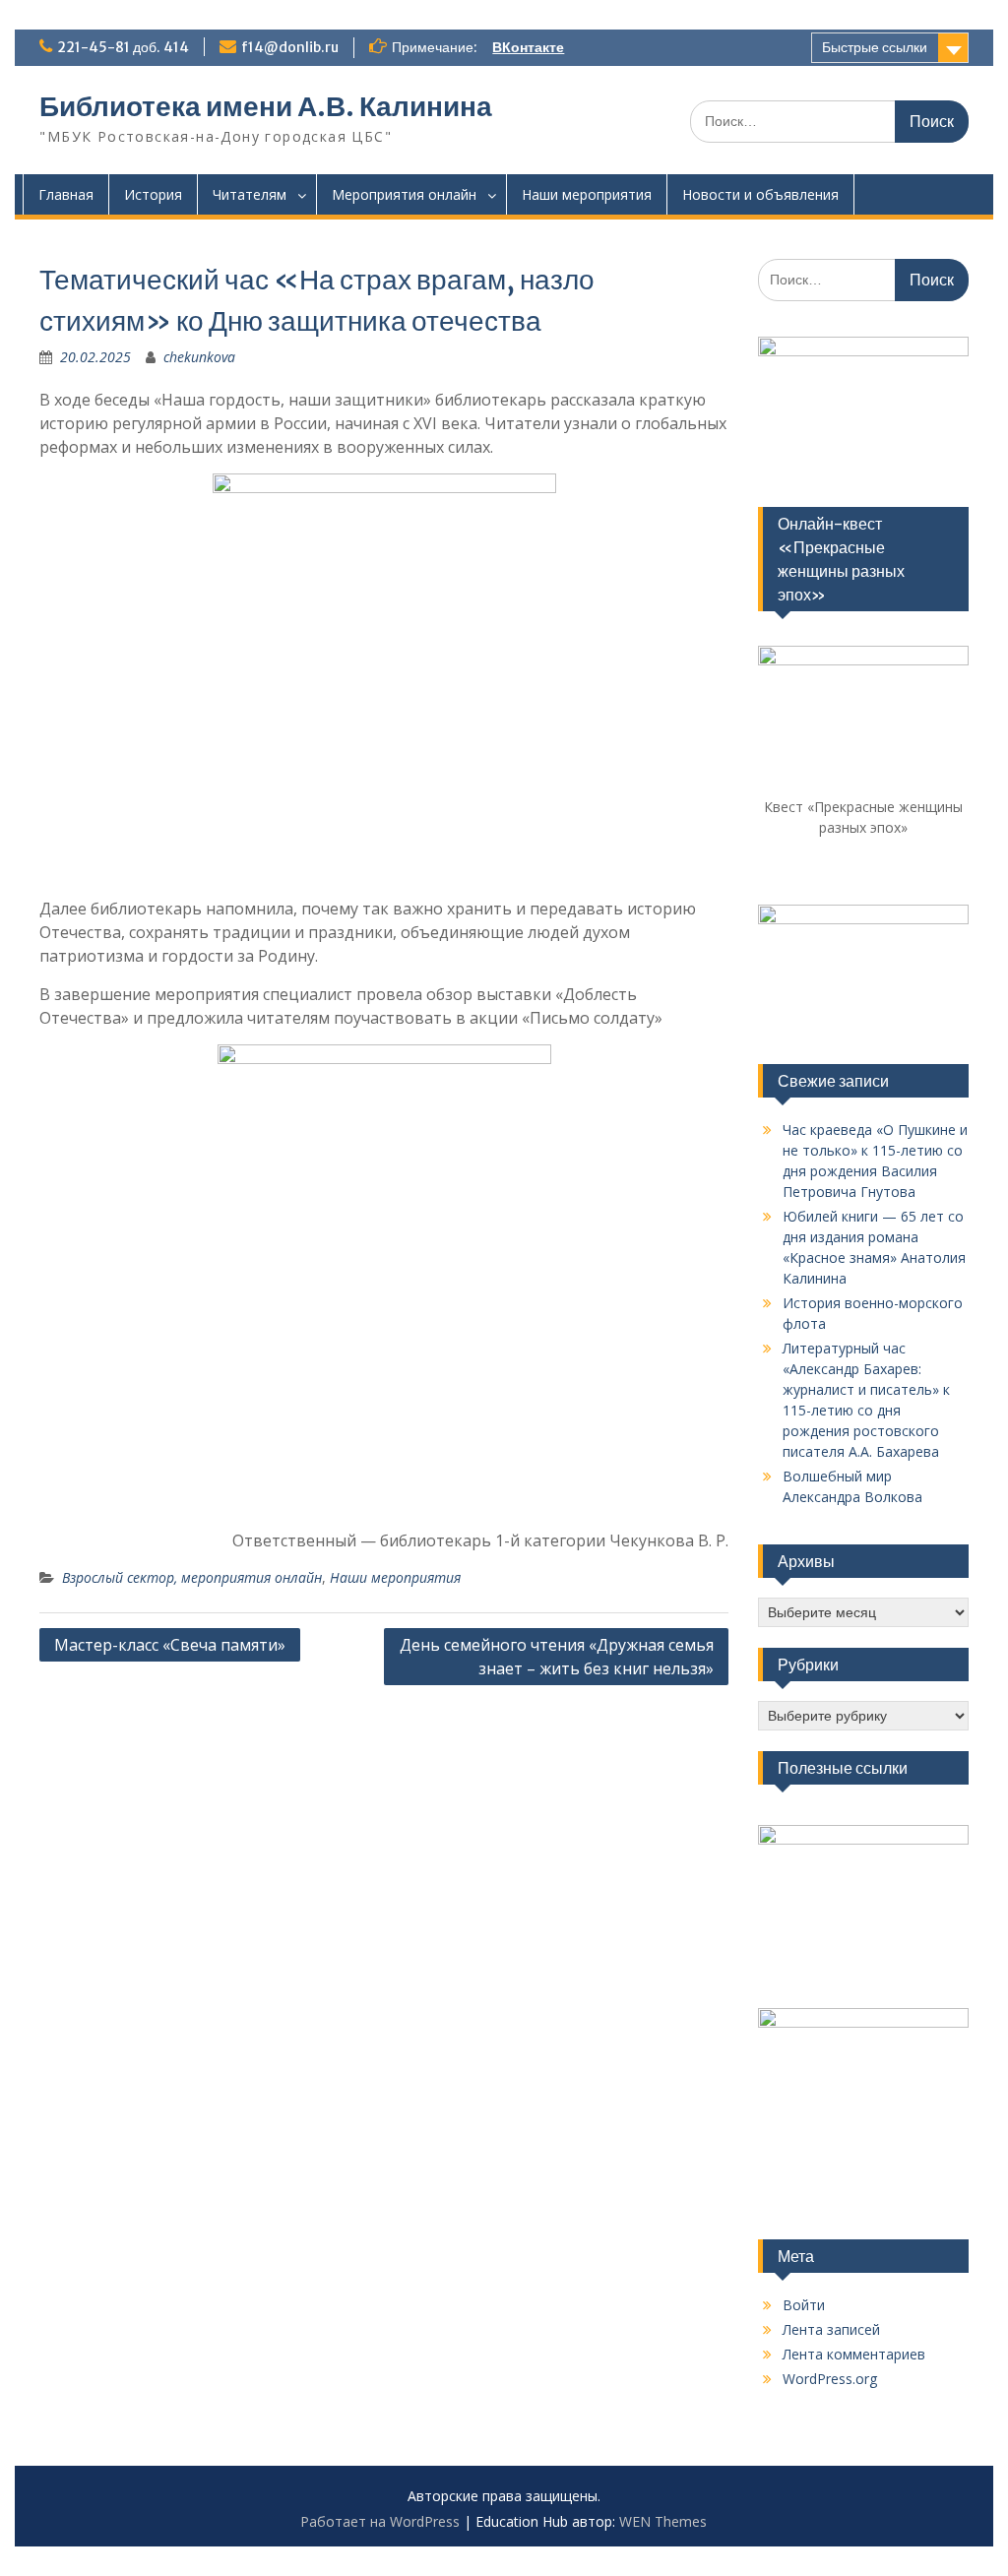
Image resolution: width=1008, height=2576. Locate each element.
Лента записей (831, 2329)
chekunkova (199, 357)
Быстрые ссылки (875, 47)
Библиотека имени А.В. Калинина (266, 106)
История (153, 194)
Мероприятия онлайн (404, 194)
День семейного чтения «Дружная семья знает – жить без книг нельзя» (557, 1657)
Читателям (250, 194)
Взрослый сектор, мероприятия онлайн (192, 1577)
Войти (804, 2305)
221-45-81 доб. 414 (123, 47)
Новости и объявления (760, 194)
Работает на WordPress (380, 2521)
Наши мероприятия (587, 194)
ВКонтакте (528, 47)
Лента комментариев (854, 2354)
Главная (66, 194)
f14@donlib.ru (290, 47)
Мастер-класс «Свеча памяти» (170, 1645)
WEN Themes (663, 2521)
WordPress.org (830, 2379)
